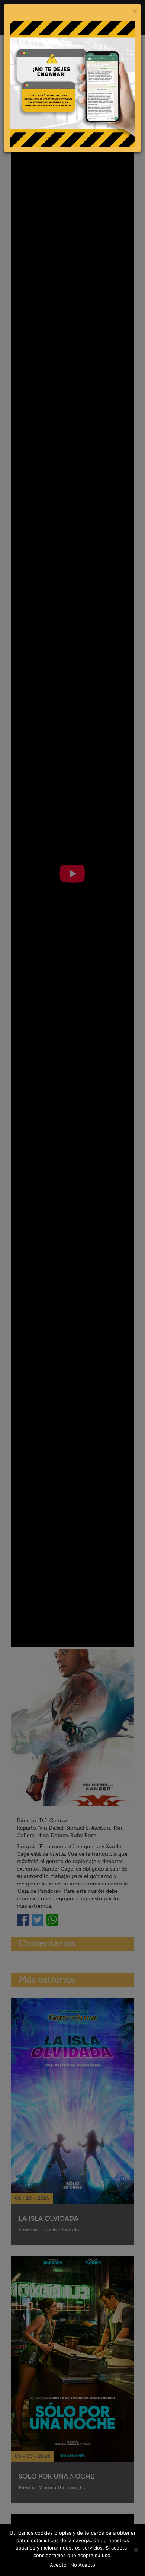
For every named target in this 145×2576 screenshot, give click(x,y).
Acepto (58, 2565)
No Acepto (83, 2565)
